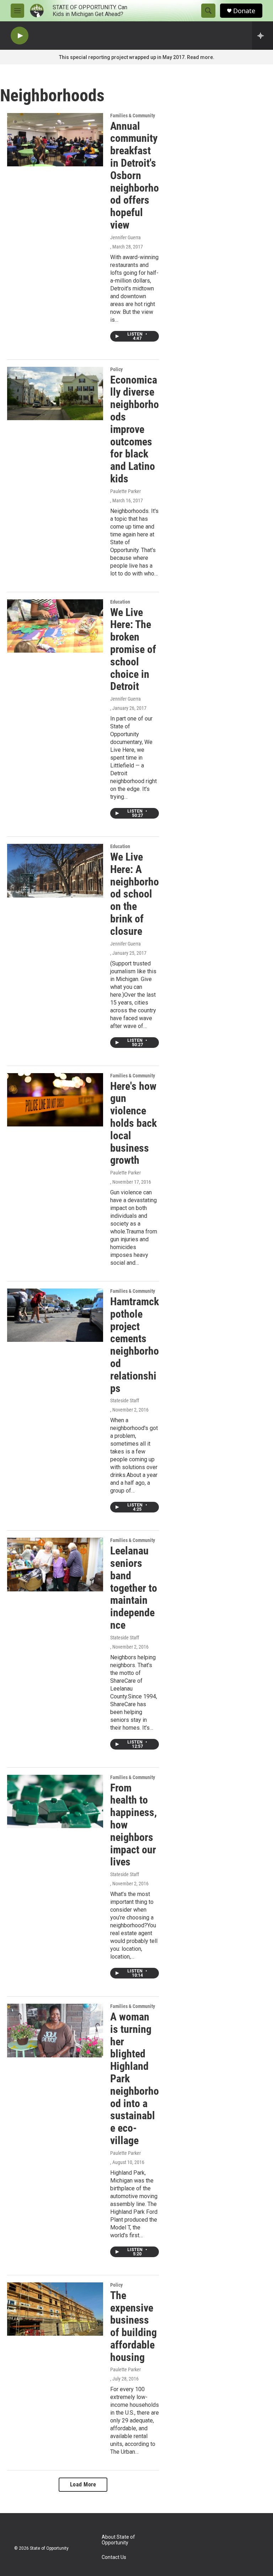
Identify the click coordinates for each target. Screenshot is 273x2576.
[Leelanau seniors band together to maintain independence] (55, 1564)
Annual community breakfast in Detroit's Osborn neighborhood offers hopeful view (135, 175)
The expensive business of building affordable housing (133, 2326)
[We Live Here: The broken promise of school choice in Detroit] (55, 626)
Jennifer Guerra (125, 237)
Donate (244, 11)
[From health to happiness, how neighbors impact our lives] (55, 1801)
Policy (116, 369)
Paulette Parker (125, 491)
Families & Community (133, 116)
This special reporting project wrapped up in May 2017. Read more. (137, 57)
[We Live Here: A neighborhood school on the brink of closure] (55, 871)
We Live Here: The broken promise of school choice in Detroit (133, 649)
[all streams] (263, 36)
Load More (83, 2484)
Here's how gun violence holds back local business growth (133, 1123)
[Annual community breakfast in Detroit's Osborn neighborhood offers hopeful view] (55, 140)
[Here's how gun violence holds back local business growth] (55, 1100)
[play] (20, 36)
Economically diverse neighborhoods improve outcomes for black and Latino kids (135, 429)
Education (120, 602)
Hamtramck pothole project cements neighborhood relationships (135, 1345)
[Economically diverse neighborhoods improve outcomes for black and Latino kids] (55, 393)
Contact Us (114, 2557)
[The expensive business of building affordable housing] (55, 2309)
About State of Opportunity (118, 2540)
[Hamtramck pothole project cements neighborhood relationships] (55, 1315)
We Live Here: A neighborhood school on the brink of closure (135, 894)
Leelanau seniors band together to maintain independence (134, 1588)
